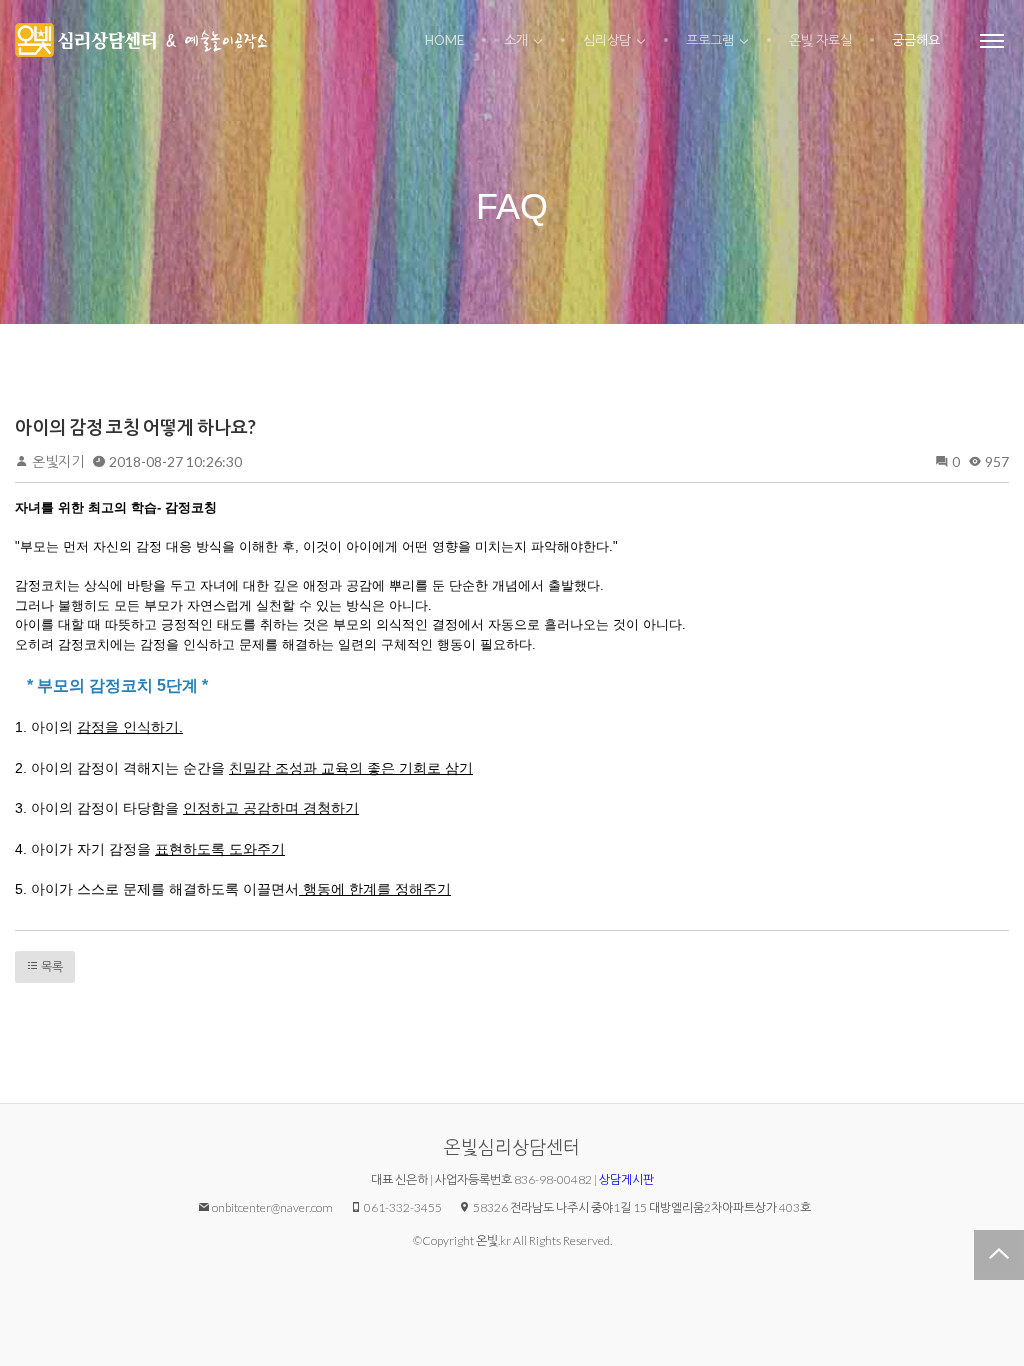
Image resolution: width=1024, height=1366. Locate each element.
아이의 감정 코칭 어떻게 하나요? (135, 427)
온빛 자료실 (820, 40)
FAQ (512, 206)
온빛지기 (58, 461)
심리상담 (607, 40)
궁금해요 (916, 40)
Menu (992, 40)
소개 (516, 40)
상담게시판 (626, 1179)
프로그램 (710, 40)
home (444, 40)
